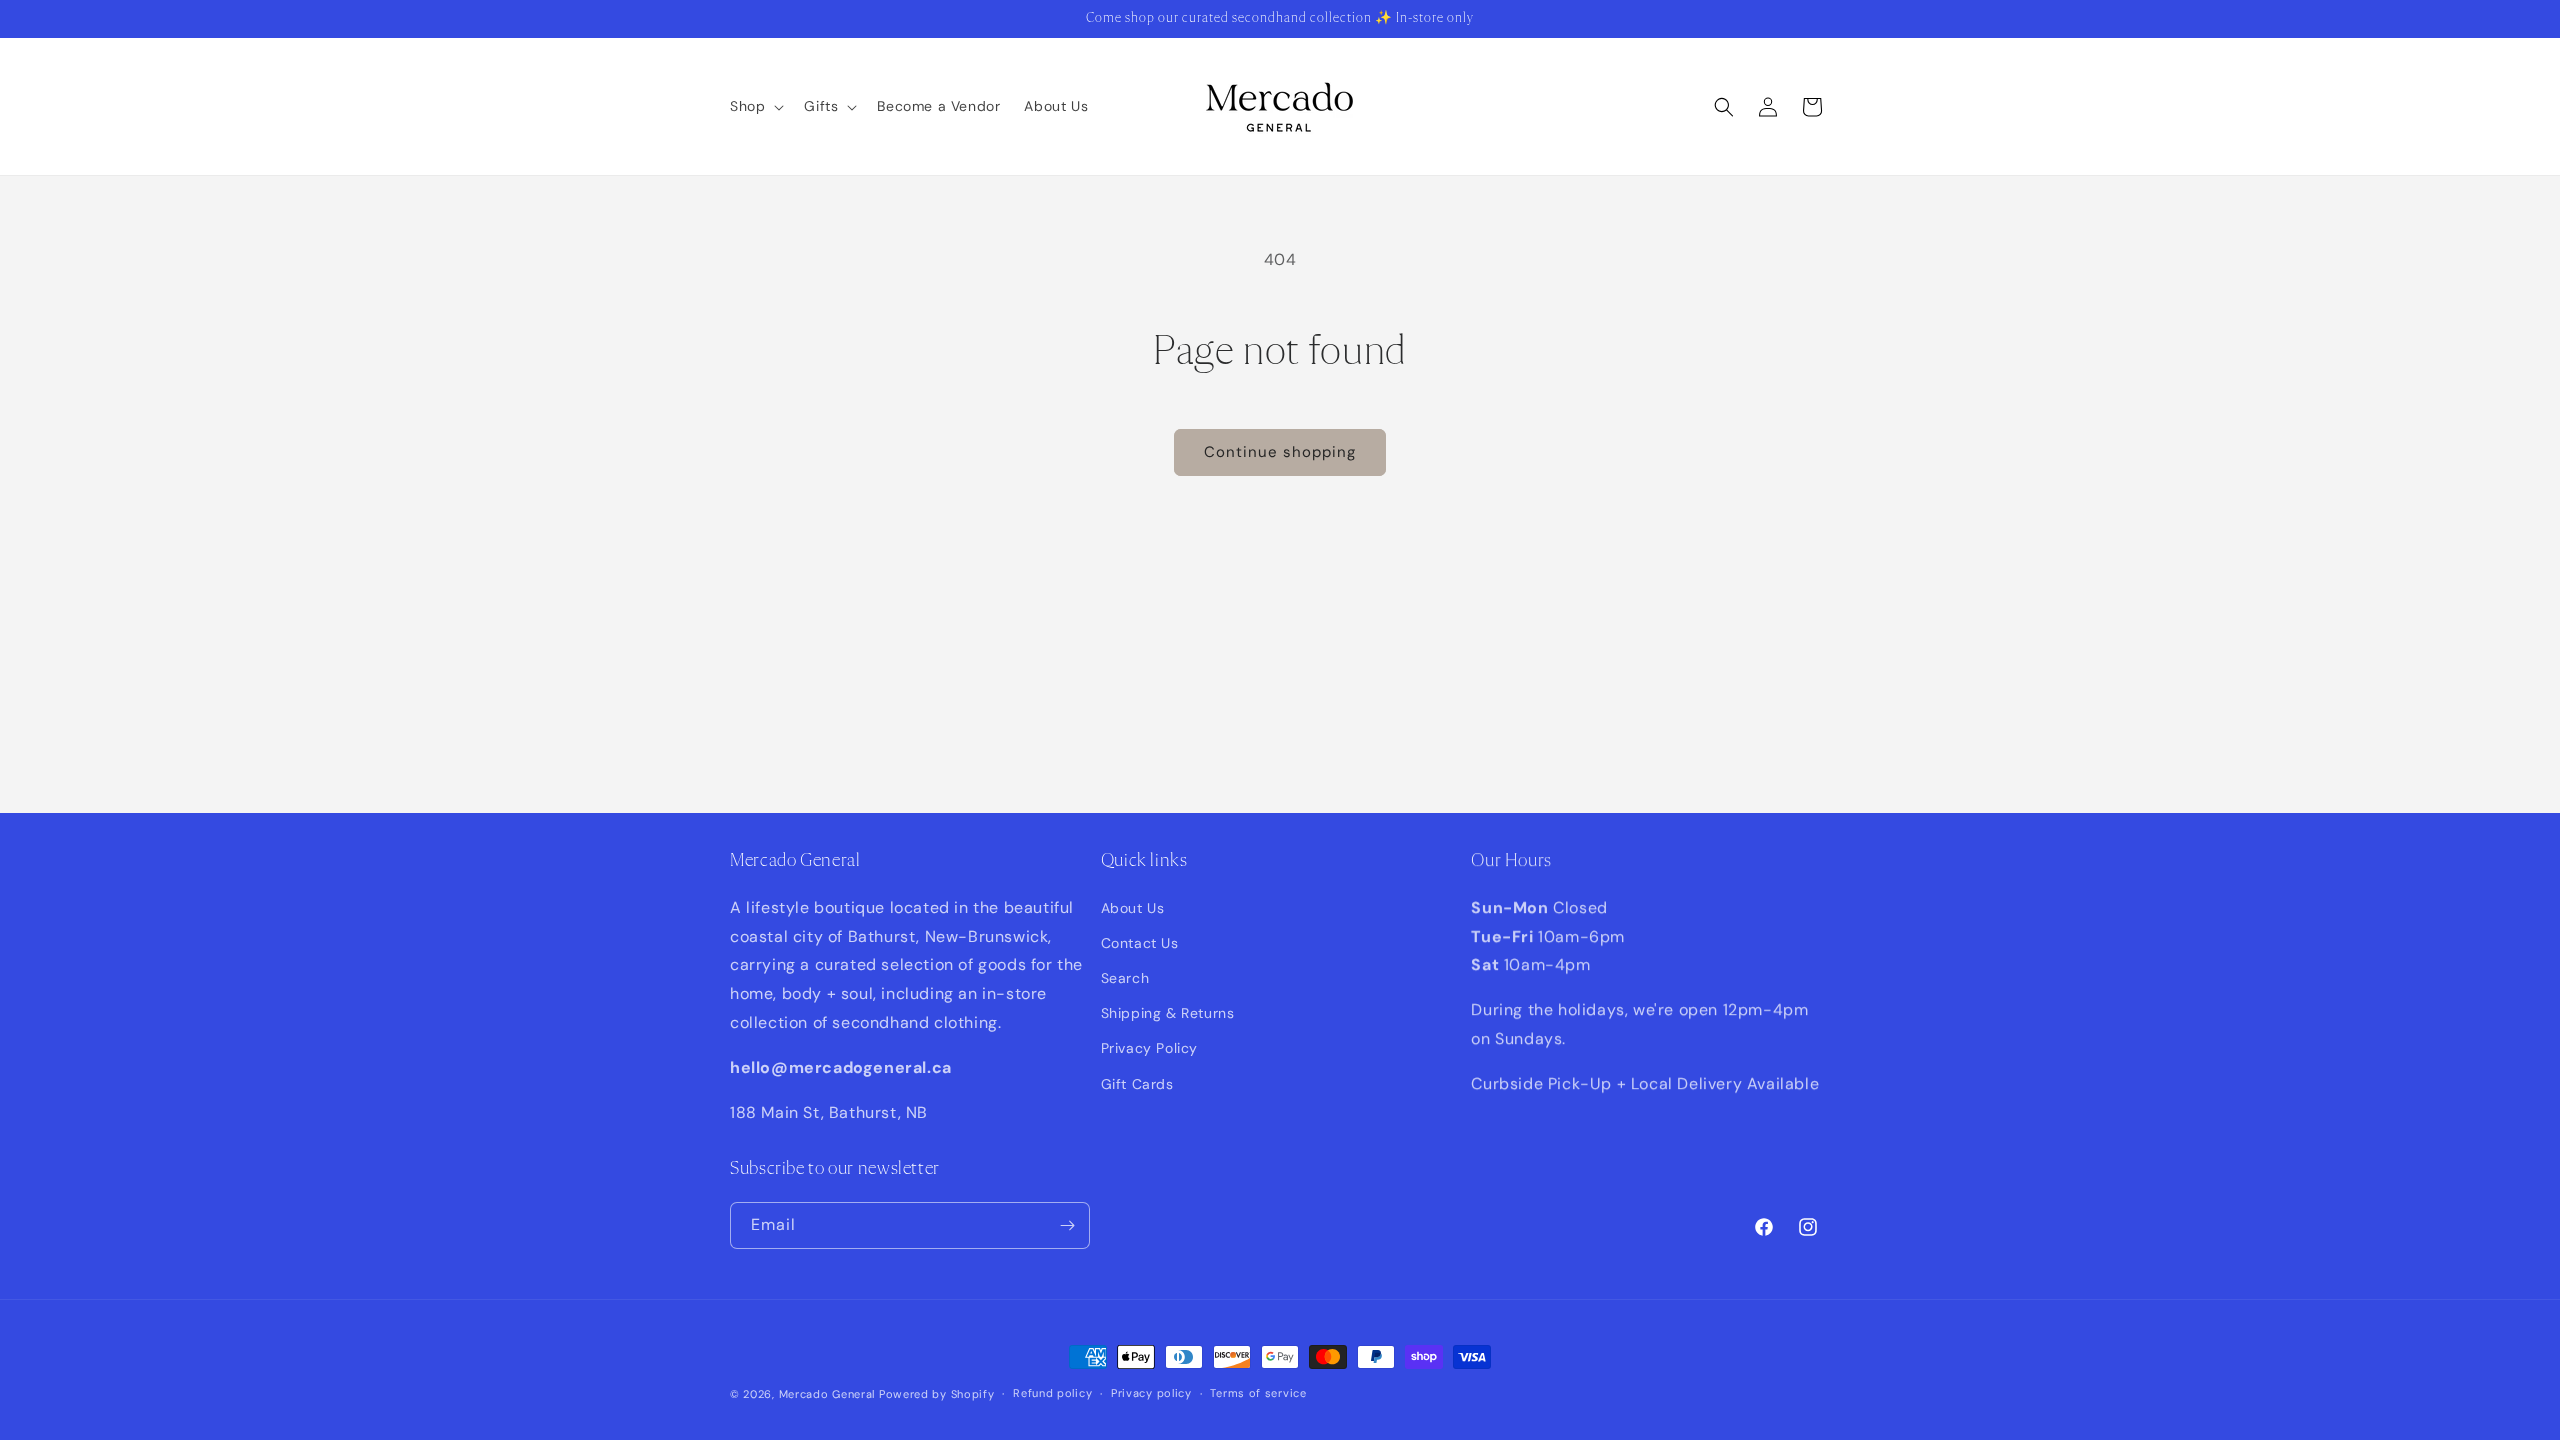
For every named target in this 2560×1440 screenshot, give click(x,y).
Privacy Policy (1149, 1048)
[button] (755, 106)
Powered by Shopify (937, 1394)
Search (1125, 978)
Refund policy (1052, 1393)
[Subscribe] (1067, 1225)
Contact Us (1140, 943)
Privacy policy (1151, 1393)
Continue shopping (1280, 452)
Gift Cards (1137, 1084)
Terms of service (1258, 1393)
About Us (1133, 908)
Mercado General (829, 1394)
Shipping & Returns (1168, 1013)
